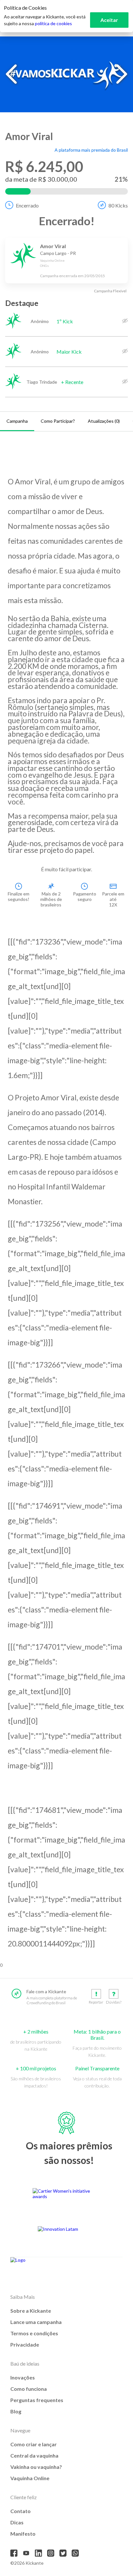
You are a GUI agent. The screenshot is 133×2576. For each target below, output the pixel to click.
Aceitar (109, 20)
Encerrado (27, 205)
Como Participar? (58, 421)
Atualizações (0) (104, 421)
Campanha (17, 421)
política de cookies (53, 23)
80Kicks (118, 205)
